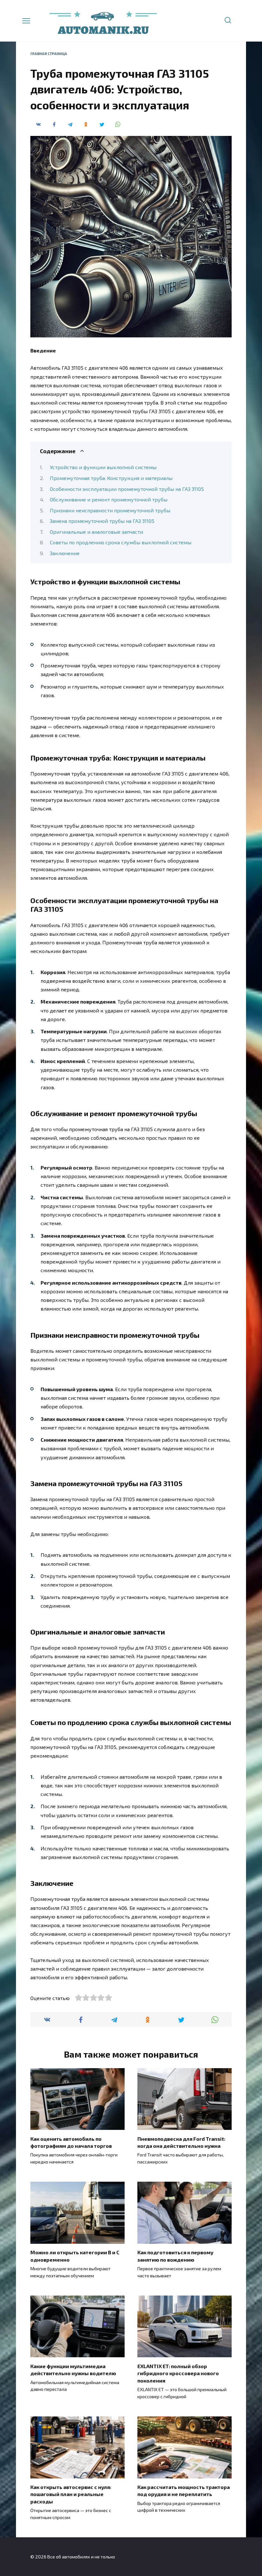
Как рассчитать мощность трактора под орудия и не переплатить (184, 2490)
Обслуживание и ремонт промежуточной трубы (109, 499)
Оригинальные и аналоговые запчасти (96, 532)
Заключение (65, 553)
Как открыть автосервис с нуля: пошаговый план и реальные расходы (71, 2494)
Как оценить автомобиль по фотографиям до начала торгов (71, 2142)
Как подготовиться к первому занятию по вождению (175, 2256)
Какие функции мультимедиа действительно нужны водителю (73, 2369)
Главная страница (49, 54)
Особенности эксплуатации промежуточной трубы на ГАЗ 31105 (127, 489)
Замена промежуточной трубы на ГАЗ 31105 (102, 521)
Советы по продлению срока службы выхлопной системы (121, 542)
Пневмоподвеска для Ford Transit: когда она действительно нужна (181, 2142)
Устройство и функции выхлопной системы (103, 467)
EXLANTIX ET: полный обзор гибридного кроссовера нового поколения (178, 2373)
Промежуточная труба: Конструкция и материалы (111, 478)
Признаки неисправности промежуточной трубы (110, 510)
